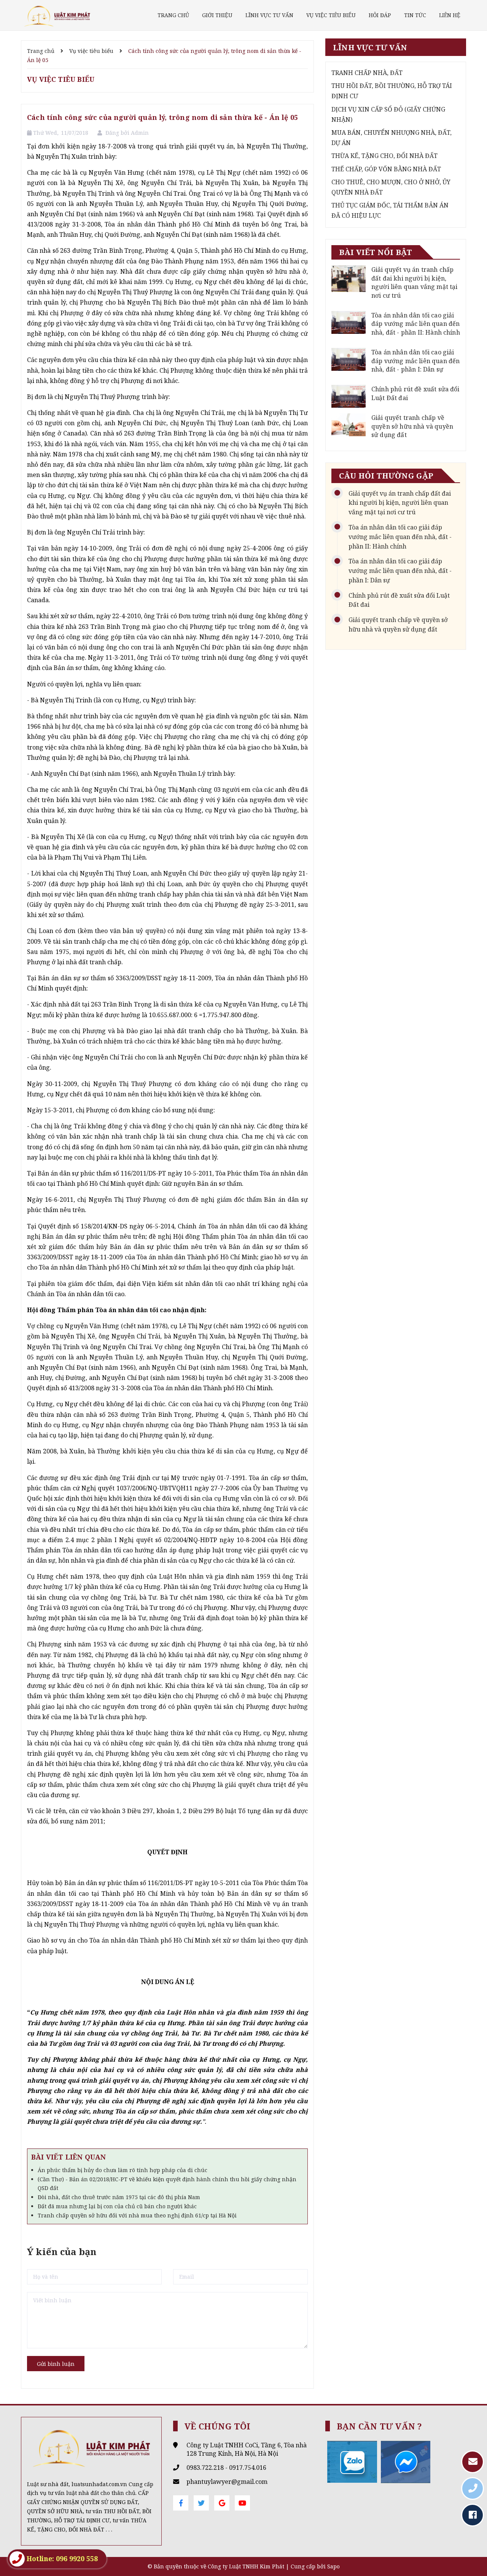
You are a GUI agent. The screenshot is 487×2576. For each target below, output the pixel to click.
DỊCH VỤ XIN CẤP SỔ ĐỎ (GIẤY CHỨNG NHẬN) (388, 114)
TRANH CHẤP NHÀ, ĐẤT (367, 73)
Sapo (333, 2566)
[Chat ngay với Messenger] (406, 2461)
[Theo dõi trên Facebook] (181, 2503)
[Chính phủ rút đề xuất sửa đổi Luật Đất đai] (349, 396)
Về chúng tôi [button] (218, 2426)
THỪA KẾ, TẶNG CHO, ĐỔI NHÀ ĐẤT (384, 156)
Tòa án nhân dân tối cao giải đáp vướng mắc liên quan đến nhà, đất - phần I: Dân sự (415, 361)
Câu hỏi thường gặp (386, 476)
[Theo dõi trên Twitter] (201, 2503)
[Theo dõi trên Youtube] (242, 2503)
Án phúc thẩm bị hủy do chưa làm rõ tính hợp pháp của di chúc (123, 2170)
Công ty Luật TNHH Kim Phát (246, 2566)
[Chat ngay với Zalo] (352, 2461)
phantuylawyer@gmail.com (227, 2482)
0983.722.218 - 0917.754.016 (226, 2468)
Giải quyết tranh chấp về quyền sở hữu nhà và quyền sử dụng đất (412, 426)
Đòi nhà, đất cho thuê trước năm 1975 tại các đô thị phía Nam (119, 2197)
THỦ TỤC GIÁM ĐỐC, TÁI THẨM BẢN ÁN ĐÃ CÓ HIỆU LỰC (390, 210)
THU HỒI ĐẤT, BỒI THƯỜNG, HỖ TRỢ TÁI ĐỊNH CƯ (392, 91)
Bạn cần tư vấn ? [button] (380, 2426)
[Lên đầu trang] (472, 2551)
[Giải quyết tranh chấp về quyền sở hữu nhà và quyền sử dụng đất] (349, 425)
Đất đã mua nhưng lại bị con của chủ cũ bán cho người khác (117, 2206)
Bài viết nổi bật (376, 252)
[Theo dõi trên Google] (222, 2503)
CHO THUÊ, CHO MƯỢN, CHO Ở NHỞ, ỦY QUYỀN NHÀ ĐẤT (391, 187)
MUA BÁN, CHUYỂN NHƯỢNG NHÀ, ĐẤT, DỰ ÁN (392, 138)
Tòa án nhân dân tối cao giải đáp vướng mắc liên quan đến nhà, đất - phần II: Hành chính (416, 324)
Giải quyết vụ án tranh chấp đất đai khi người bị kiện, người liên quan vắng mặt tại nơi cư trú (414, 282)
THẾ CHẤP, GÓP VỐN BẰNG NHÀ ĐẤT (386, 169)
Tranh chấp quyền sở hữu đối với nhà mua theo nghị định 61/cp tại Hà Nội (137, 2215)
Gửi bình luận (56, 2364)
